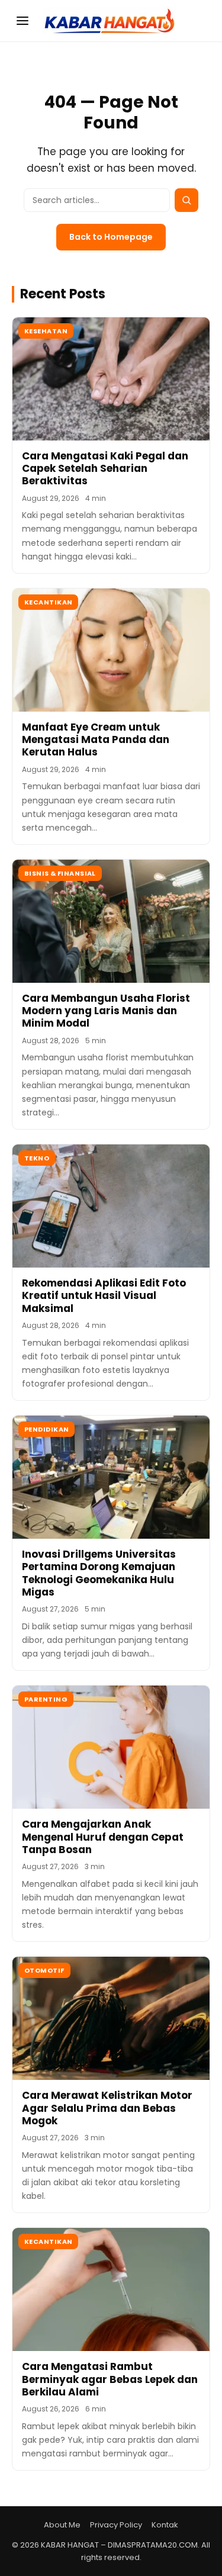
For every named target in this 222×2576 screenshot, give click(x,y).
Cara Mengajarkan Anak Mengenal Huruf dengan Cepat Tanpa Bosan (103, 1837)
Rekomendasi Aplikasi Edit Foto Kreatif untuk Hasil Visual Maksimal (104, 1296)
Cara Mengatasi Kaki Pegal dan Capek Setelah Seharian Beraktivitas (105, 469)
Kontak (165, 2525)
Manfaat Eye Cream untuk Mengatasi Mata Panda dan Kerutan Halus (96, 740)
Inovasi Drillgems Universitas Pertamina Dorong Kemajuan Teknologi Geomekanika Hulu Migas (99, 1573)
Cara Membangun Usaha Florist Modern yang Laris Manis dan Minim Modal (106, 1011)
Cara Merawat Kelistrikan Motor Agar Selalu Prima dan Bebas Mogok (107, 2108)
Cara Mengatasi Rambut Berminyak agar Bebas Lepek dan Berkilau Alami (110, 2379)
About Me (62, 2525)
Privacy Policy (116, 2525)
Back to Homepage (111, 237)
